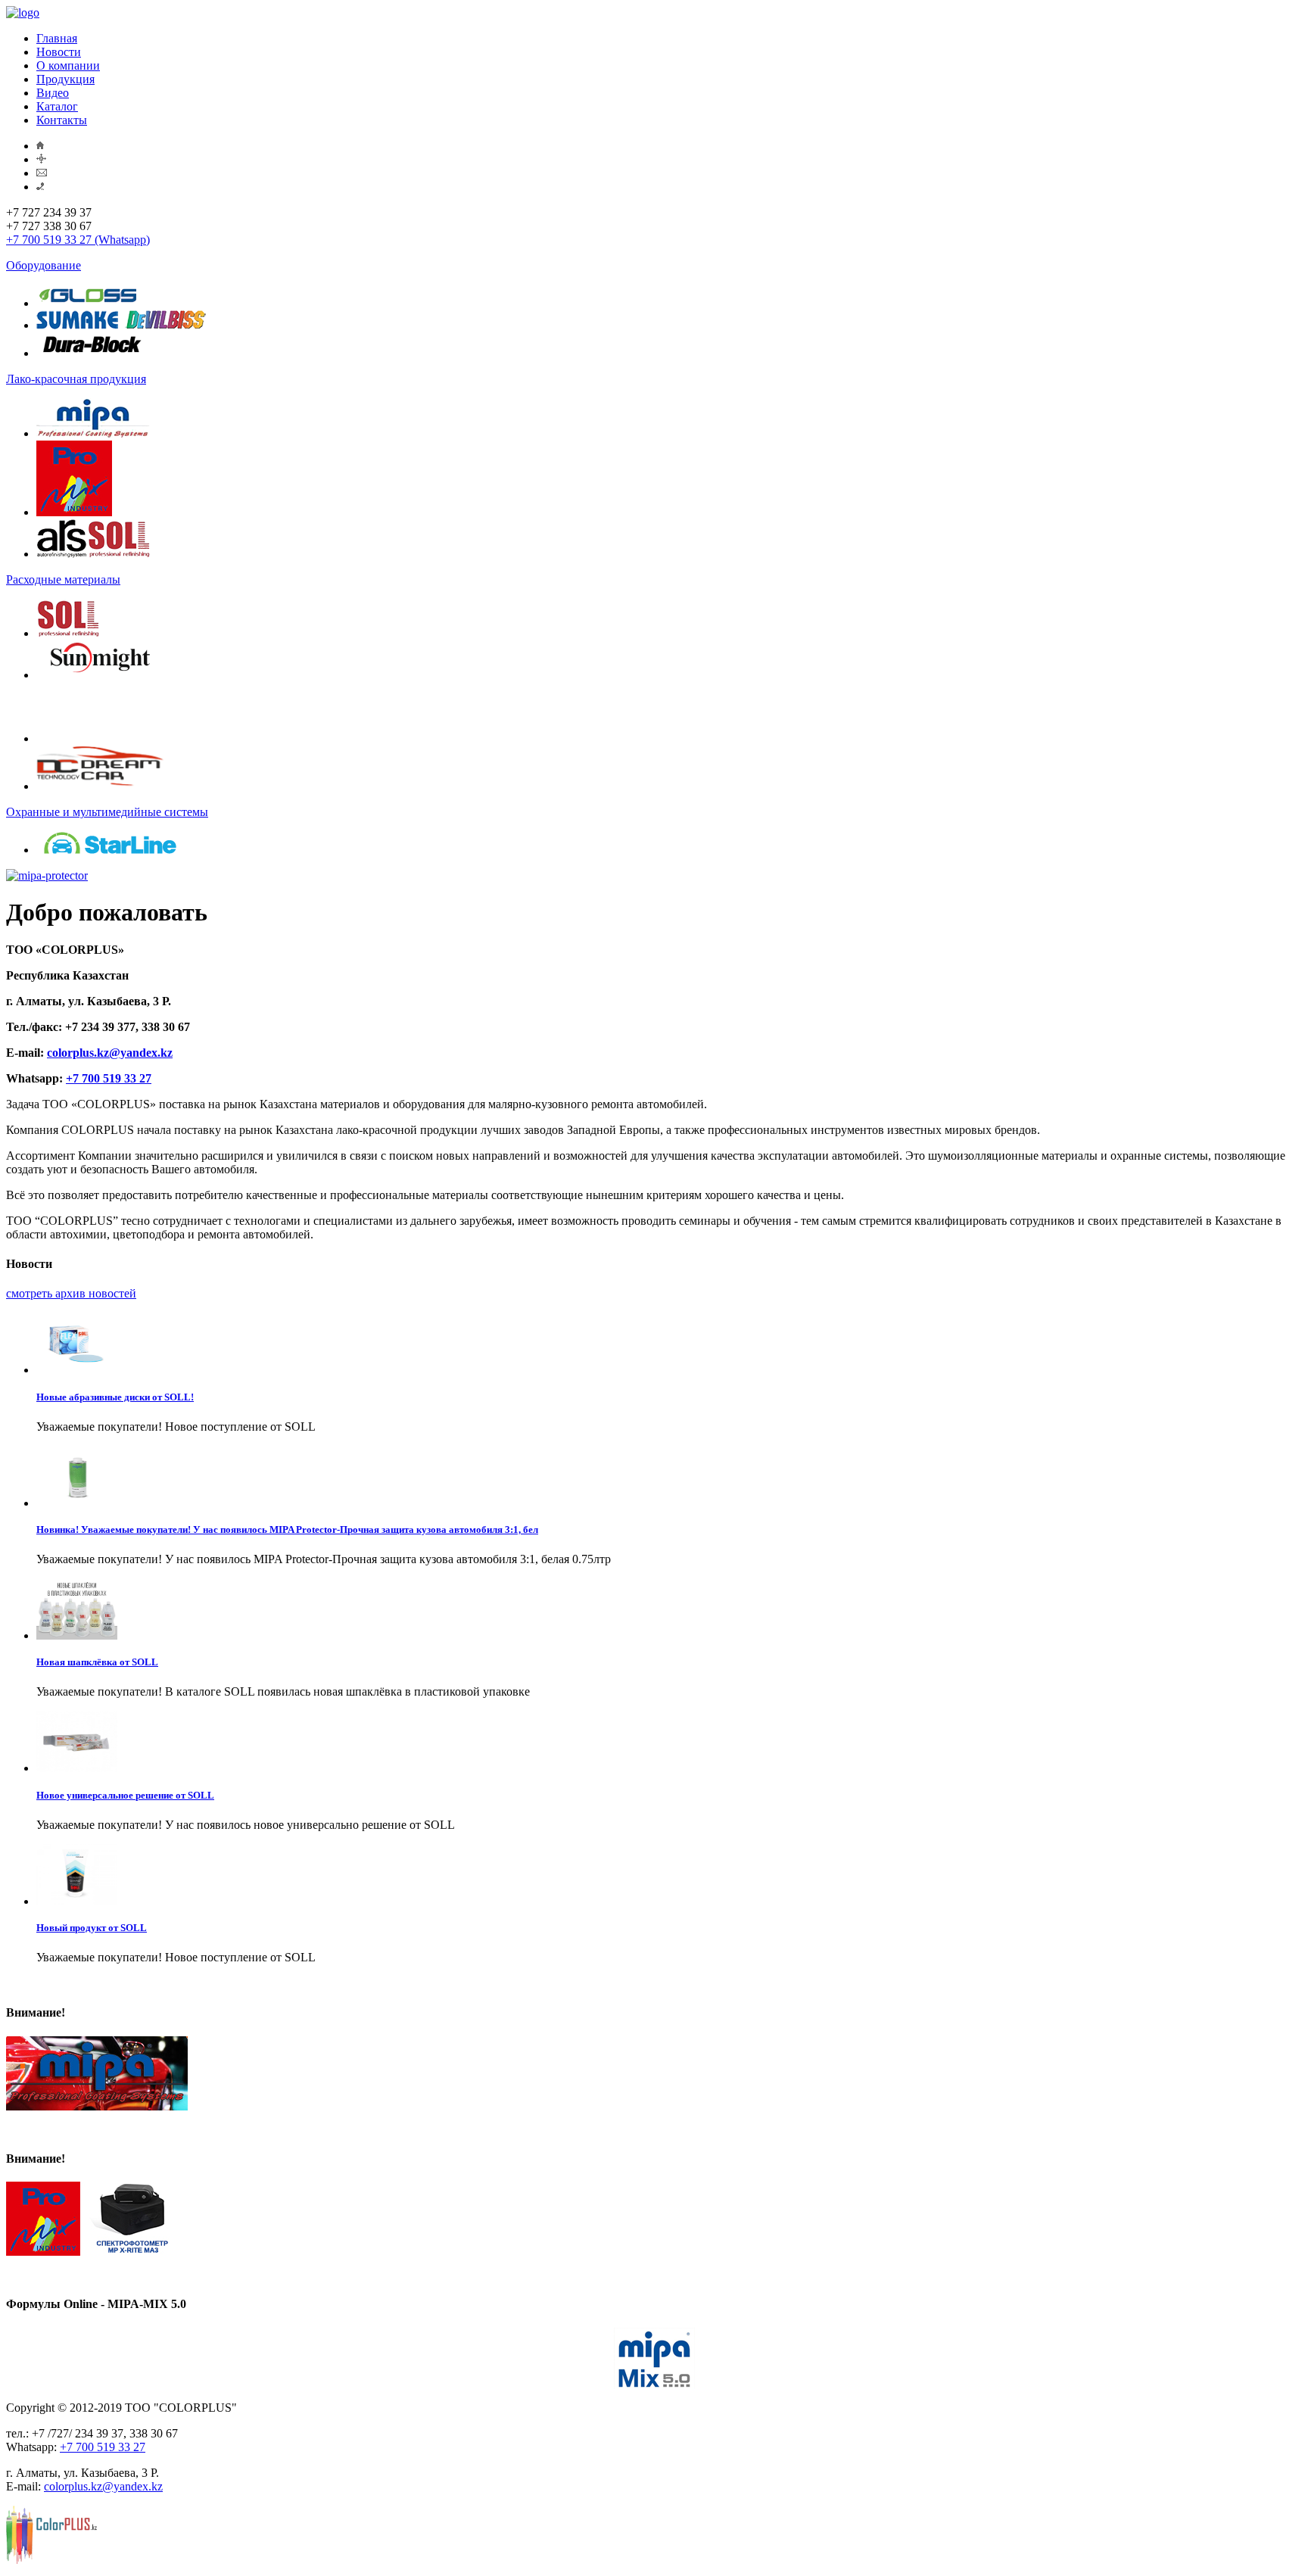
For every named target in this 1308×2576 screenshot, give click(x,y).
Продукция (65, 79)
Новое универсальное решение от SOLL (125, 1795)
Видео (53, 93)
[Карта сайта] (41, 159)
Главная (57, 38)
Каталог (57, 106)
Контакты (62, 120)
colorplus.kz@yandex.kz (110, 1053)
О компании (68, 65)
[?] (70, 738)
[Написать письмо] (42, 173)
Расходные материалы (63, 579)
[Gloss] (88, 303)
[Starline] (109, 850)
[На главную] (40, 146)
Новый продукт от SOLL (92, 1928)
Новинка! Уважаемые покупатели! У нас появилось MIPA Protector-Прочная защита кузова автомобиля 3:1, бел (287, 1529)
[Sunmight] (100, 675)
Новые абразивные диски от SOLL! (115, 1397)
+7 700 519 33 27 (109, 1078)
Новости (59, 52)
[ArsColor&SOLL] (93, 554)
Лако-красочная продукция (76, 379)
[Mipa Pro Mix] (74, 512)
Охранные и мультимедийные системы (107, 812)
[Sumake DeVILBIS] (121, 325)
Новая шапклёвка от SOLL (97, 1662)
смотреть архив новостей (71, 1293)
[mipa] (93, 433)
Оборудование (44, 265)
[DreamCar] (100, 786)
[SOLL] (68, 633)
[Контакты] (40, 187)
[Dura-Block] (93, 353)
